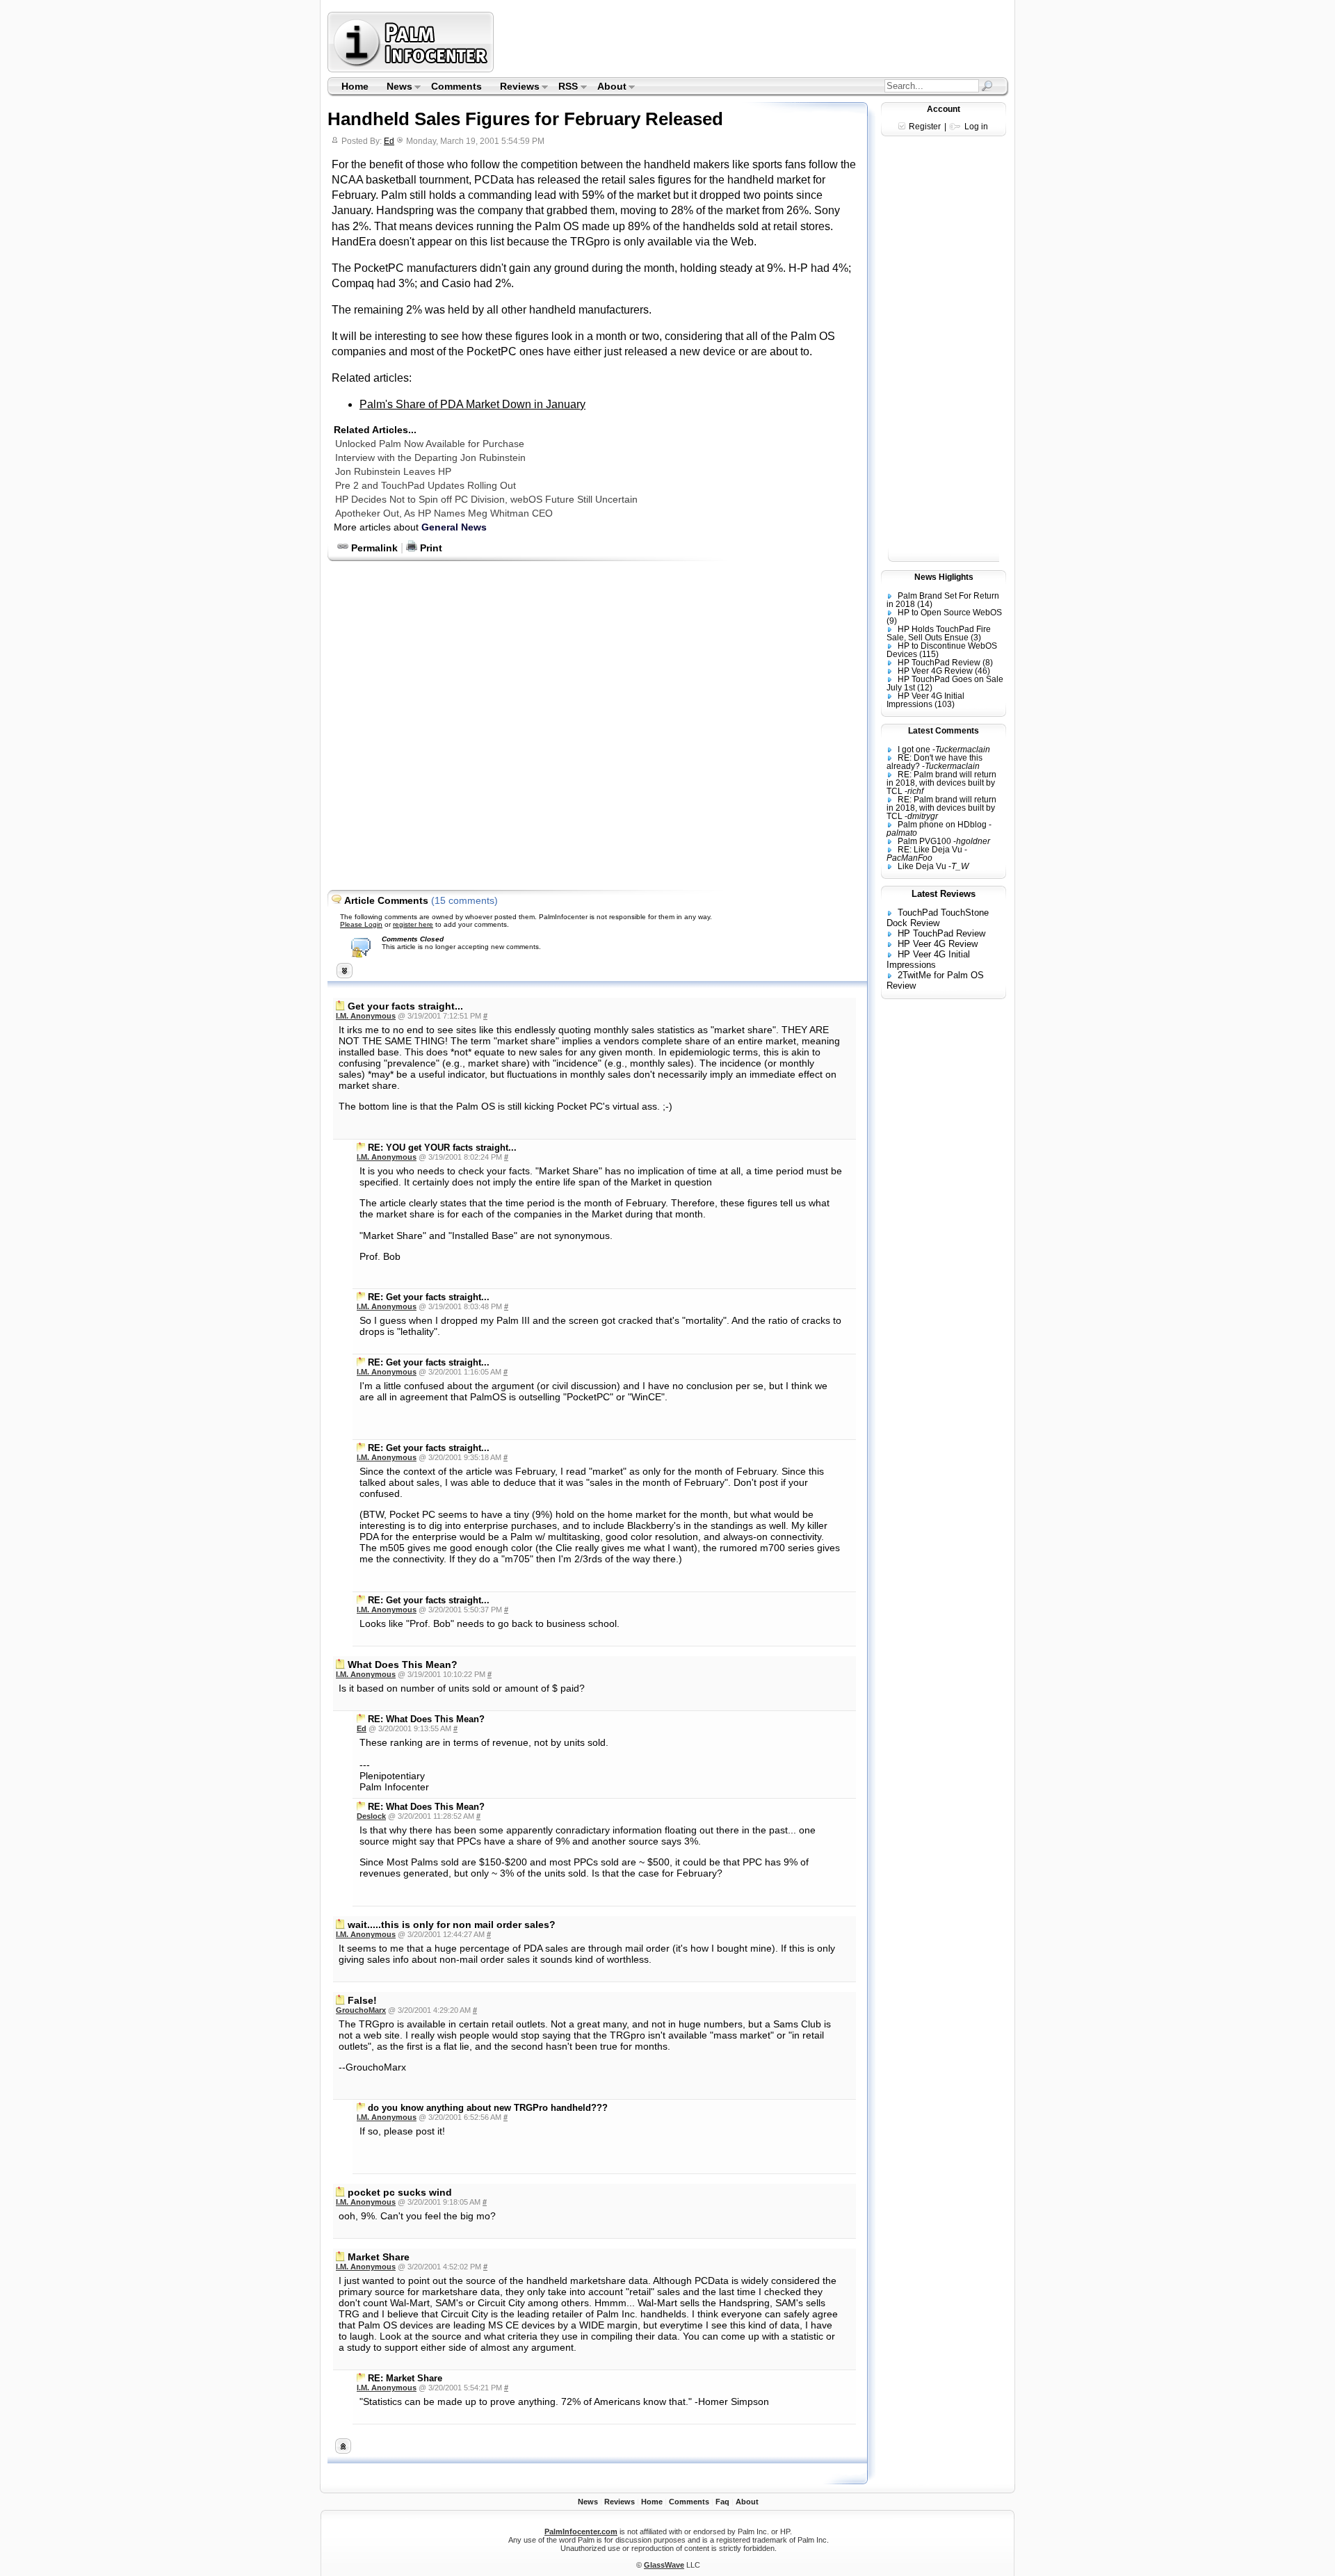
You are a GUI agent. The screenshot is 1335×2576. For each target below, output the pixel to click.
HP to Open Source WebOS (950, 613)
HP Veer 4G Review (935, 671)
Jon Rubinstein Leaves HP (393, 471)
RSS (564, 88)
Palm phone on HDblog (942, 825)
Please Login (361, 924)
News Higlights (944, 577)
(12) (925, 688)
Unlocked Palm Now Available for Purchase (430, 444)
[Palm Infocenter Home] (412, 69)
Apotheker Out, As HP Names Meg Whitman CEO (444, 513)
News (395, 88)
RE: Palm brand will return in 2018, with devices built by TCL (941, 783)
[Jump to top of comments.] (343, 2450)
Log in (976, 127)
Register (925, 127)
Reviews (515, 88)
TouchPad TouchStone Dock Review (938, 918)
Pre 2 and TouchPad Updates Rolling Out (426, 485)
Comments (456, 86)
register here (413, 924)
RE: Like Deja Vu (930, 850)
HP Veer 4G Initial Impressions (925, 700)
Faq (722, 2502)
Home (355, 86)
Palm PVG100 (924, 841)
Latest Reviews (944, 894)
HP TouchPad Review (939, 663)
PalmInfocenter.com (581, 2532)
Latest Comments (944, 731)
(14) (925, 604)
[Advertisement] (753, 42)
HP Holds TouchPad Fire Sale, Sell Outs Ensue (939, 633)
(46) (982, 671)
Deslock (371, 1816)
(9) (892, 621)
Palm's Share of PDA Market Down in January (472, 404)
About (607, 88)
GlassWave (664, 2565)
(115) (929, 654)
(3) (976, 638)
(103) (945, 704)
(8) (988, 663)
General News (454, 527)
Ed (389, 141)
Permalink (373, 548)
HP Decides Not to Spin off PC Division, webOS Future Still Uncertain (486, 499)
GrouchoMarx (361, 2010)
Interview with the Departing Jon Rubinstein (430, 457)
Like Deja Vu (922, 866)
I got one (914, 750)
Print (430, 548)
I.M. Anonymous (366, 1016)
